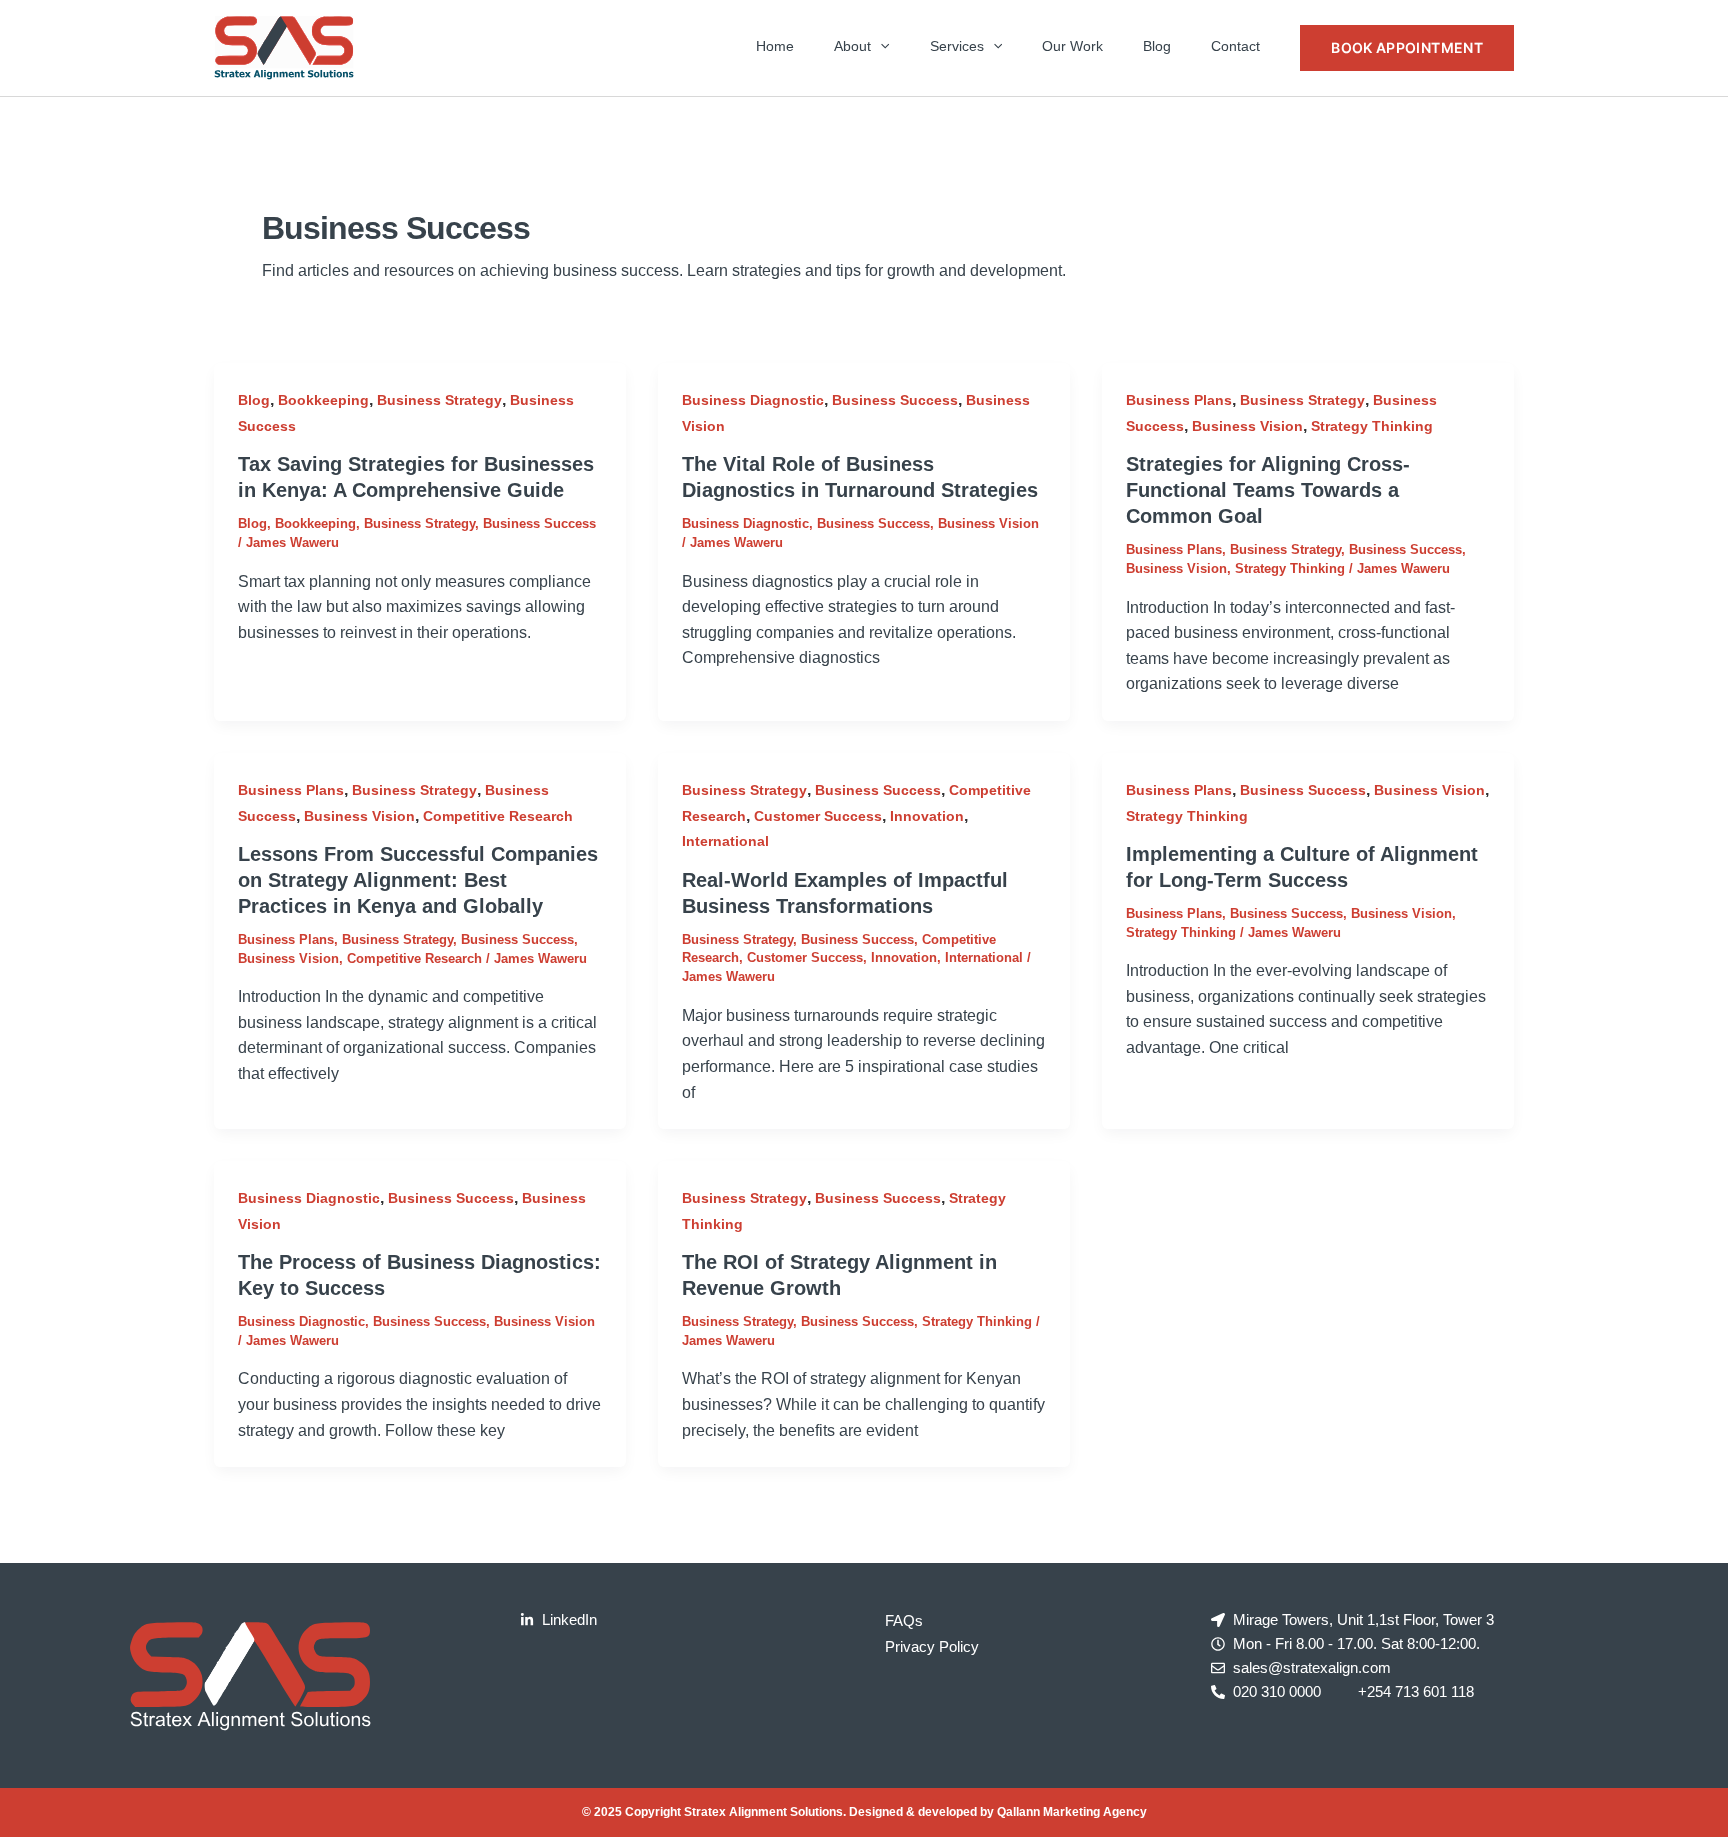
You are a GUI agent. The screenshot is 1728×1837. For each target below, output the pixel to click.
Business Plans (1179, 400)
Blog (1157, 46)
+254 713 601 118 (1416, 1691)
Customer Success (818, 816)
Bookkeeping (323, 400)
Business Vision (988, 523)
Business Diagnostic (753, 400)
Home (775, 46)
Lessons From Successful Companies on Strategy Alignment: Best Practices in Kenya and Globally (418, 880)
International (725, 841)
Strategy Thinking (1372, 426)
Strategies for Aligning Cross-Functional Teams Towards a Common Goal (1268, 490)
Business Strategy (439, 400)
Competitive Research (498, 816)
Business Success (539, 523)
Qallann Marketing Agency (1072, 1812)
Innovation (927, 816)
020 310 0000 (1277, 1691)
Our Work (1072, 46)
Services (957, 46)
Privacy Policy (932, 1646)
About (852, 46)
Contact (1235, 46)
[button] (880, 46)
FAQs (904, 1620)
